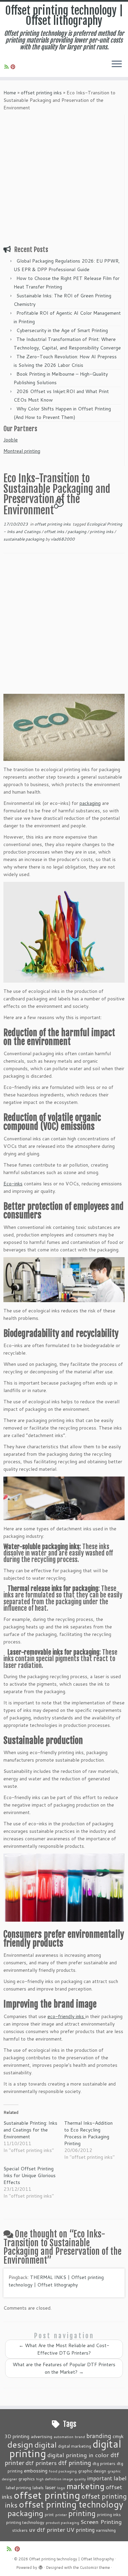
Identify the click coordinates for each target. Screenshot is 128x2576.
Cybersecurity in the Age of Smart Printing (63, 330)
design (20, 2444)
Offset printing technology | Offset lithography (64, 16)
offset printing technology (71, 2504)
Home (10, 93)
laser (50, 2487)
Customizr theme (95, 2567)
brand (80, 2437)
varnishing (106, 2530)
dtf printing (75, 2463)
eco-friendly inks (66, 2016)
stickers (20, 2530)
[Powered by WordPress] (41, 2566)
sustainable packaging (24, 539)
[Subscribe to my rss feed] (8, 67)
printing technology (25, 2522)
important (100, 2478)
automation (63, 2437)
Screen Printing (101, 2522)
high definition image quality (61, 2479)
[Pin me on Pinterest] (14, 67)
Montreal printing (22, 451)
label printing (18, 2487)
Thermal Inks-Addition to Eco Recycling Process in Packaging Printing (88, 2133)
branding (99, 2436)
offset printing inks (41, 93)
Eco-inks (13, 1184)
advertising (41, 2436)
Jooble (11, 440)
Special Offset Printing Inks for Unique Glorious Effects (30, 2175)
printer (61, 2515)
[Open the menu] (117, 65)
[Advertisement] (64, 179)
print (49, 2514)
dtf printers (41, 2463)
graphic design (92, 2471)
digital (46, 2445)
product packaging (62, 2522)
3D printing (17, 2436)
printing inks (102, 532)
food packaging (63, 2471)
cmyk (118, 2436)
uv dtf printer (47, 2529)
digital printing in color (78, 2455)
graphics (27, 2479)
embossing (36, 2471)
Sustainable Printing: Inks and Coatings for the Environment (30, 2130)
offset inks (55, 532)
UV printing (81, 2530)
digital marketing (75, 2446)
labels (38, 2487)
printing (82, 2513)
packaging (77, 532)
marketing (86, 2486)
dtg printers (104, 2463)
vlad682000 (63, 539)
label (120, 2478)
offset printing (47, 2495)
